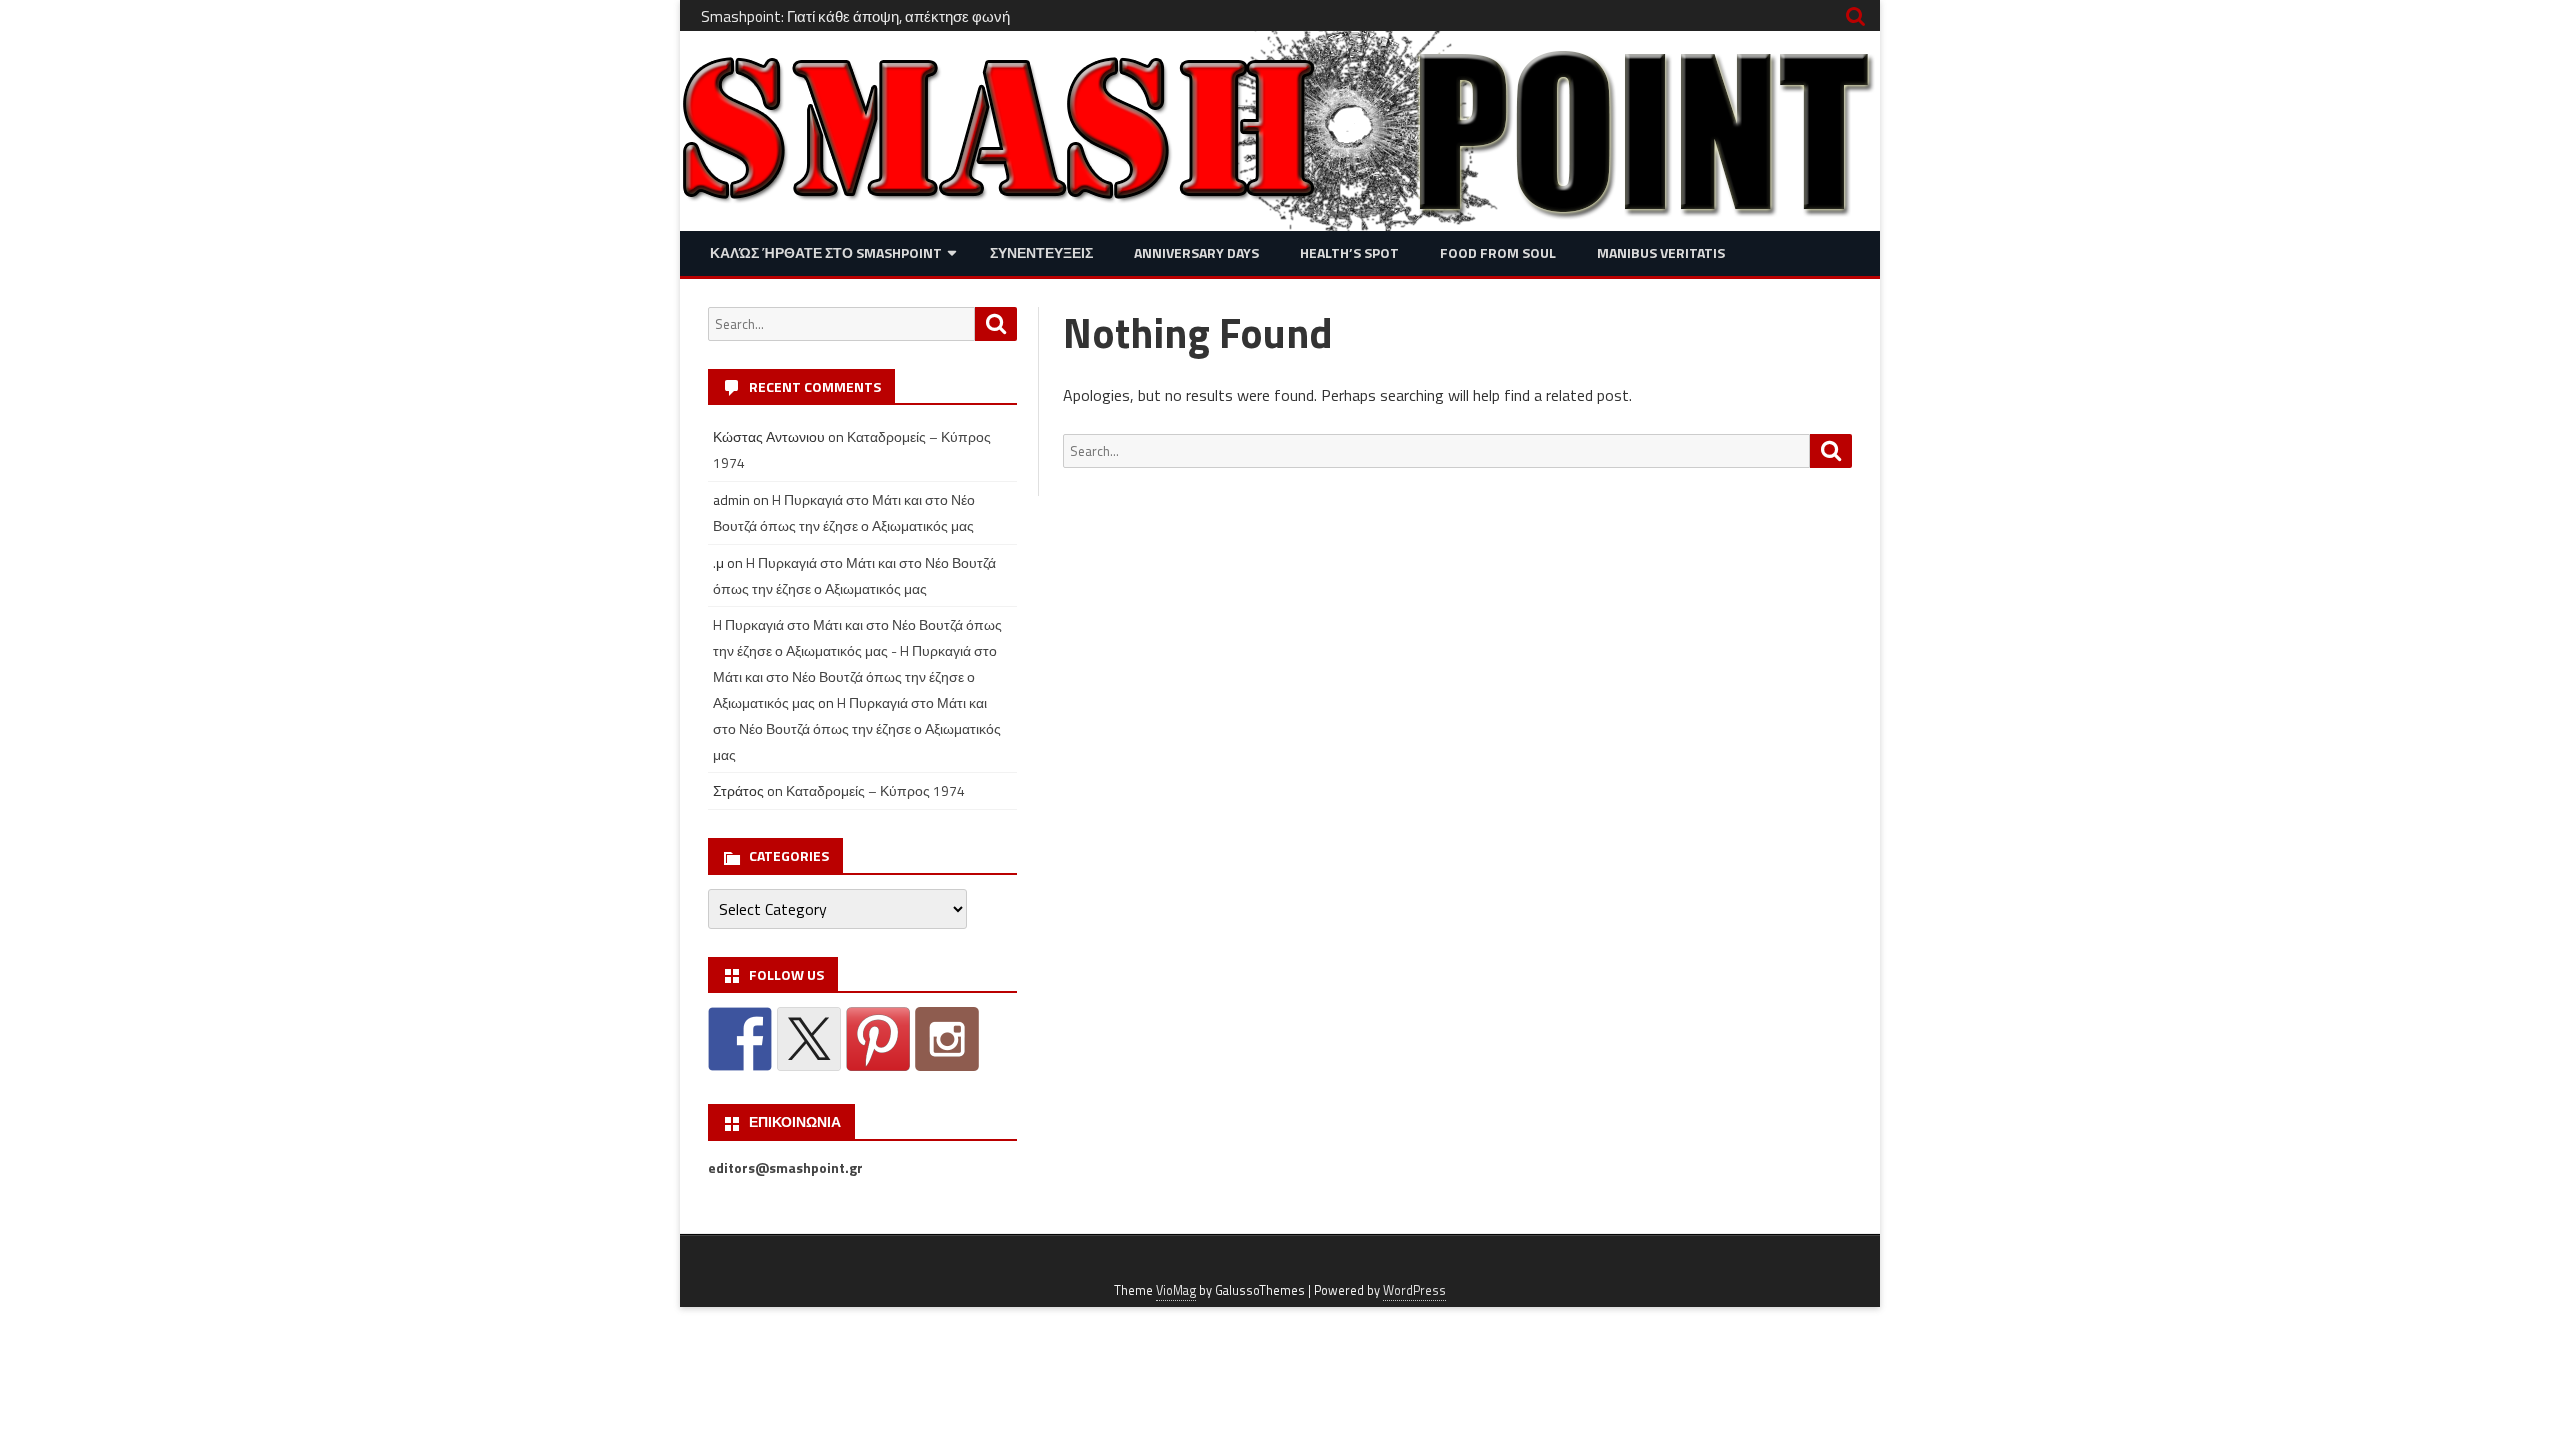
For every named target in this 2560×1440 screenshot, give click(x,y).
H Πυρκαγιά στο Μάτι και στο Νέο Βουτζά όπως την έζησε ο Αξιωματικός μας (857, 728)
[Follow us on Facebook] (740, 1039)
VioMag (1176, 1290)
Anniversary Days (1196, 252)
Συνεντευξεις (1041, 252)
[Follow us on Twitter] (809, 1039)
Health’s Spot (1349, 252)
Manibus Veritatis (1661, 252)
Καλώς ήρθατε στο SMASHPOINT (826, 252)
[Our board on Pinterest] (878, 1039)
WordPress (1414, 1290)
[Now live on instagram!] (947, 1039)
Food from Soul (1498, 252)
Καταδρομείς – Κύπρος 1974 (875, 790)
